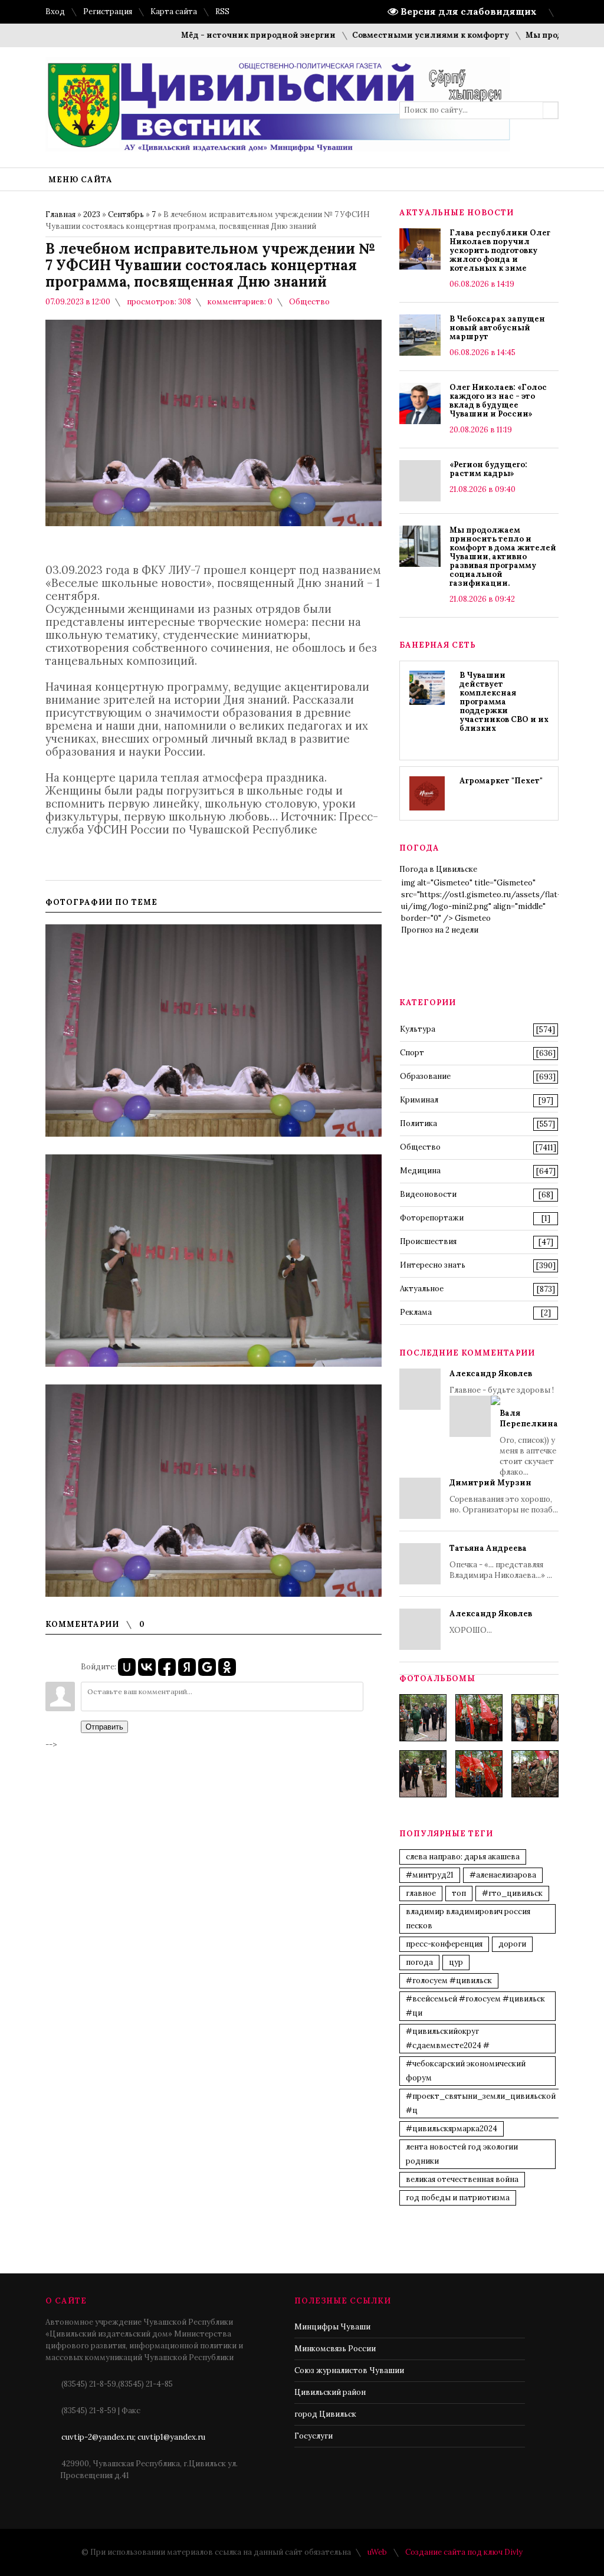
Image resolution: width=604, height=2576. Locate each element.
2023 (92, 214)
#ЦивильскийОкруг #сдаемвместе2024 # (448, 2038)
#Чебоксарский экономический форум (466, 2071)
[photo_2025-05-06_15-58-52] (479, 1718)
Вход (55, 12)
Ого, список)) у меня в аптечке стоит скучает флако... (529, 1443)
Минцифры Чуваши (332, 2327)
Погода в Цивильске (438, 869)
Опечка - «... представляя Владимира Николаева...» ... (501, 1562)
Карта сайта (174, 12)
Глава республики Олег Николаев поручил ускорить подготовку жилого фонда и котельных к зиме (500, 250)
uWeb (377, 2552)
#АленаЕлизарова (503, 1875)
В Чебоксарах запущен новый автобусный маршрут (497, 328)
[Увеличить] (214, 1031)
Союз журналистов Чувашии (349, 2370)
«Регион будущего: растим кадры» (488, 469)
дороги (512, 1944)
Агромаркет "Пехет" (501, 781)
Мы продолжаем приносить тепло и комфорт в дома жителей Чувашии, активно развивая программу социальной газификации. (503, 557)
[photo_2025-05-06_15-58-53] (423, 1774)
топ (459, 1893)
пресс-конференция (444, 1944)
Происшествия (428, 1241)
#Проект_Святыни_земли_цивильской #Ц (481, 2103)
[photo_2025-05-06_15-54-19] (423, 1718)
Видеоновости (428, 1194)
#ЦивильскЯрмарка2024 (452, 2129)
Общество (309, 302)
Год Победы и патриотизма (458, 2198)
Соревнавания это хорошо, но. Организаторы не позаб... (504, 1496)
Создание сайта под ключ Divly (464, 2552)
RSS (222, 12)
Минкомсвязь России (335, 2349)
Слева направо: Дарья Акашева (463, 1857)
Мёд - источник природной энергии (217, 35)
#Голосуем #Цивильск (449, 1981)
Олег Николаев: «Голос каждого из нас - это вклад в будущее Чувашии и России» (498, 401)
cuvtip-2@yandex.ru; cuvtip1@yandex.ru (133, 2437)
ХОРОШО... (491, 1622)
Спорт (412, 1053)
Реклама (416, 1312)
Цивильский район (330, 2392)
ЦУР (456, 1962)
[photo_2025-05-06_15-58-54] (479, 1774)
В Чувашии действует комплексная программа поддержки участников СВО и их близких (504, 702)
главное (421, 1893)
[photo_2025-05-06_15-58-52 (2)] (535, 1718)
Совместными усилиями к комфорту (389, 35)
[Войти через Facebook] (167, 1667)
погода (419, 1962)
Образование (425, 1076)
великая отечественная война (462, 2179)
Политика (418, 1123)
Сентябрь (126, 214)
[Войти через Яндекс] (187, 1667)
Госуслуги (314, 2436)
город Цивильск (325, 2414)
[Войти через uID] (127, 1667)
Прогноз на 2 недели (440, 930)
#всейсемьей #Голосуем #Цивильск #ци (475, 2006)
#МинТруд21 (430, 1875)
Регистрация (108, 12)
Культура (418, 1029)
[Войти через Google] (207, 1667)
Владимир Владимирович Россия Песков (468, 1919)
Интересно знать (433, 1265)
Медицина (420, 1171)
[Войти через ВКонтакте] (147, 1667)
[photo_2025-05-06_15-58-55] (535, 1774)
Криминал (419, 1100)
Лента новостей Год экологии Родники (462, 2154)
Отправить (104, 1727)
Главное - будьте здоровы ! (504, 1423)
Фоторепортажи (432, 1218)
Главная (60, 214)
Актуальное (422, 1289)
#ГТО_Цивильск (512, 1893)
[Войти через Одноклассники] (227, 1667)
